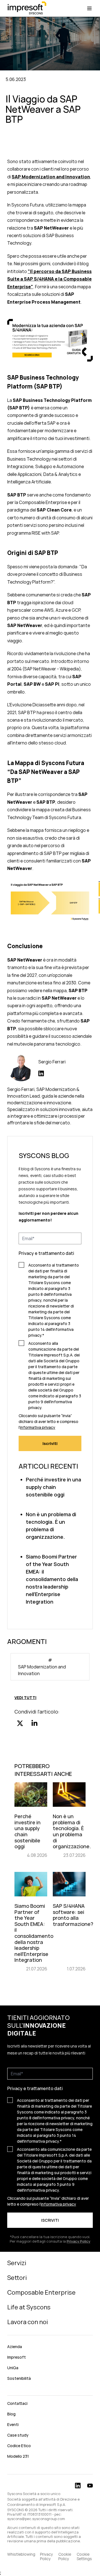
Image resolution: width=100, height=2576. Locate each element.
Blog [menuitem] (11, 2414)
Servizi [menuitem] (17, 2263)
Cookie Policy (65, 2557)
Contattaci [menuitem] (17, 2403)
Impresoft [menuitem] (17, 2357)
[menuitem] (50, 2391)
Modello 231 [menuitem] (18, 2456)
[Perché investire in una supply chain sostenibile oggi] (31, 1820)
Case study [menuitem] (18, 2435)
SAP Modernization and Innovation (51, 177)
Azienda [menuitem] (15, 2347)
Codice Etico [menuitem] (19, 2446)
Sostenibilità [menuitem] (19, 2378)
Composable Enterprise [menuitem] (41, 2292)
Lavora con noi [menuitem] (27, 2322)
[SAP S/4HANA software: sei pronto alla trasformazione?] (69, 1922)
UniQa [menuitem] (13, 2368)
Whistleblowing (21, 2554)
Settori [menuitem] (17, 2278)
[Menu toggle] (89, 8)
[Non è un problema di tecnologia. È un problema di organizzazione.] (69, 1820)
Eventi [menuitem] (13, 2424)
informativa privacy (38, 1427)
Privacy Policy (46, 2557)
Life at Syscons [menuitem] (29, 2307)
